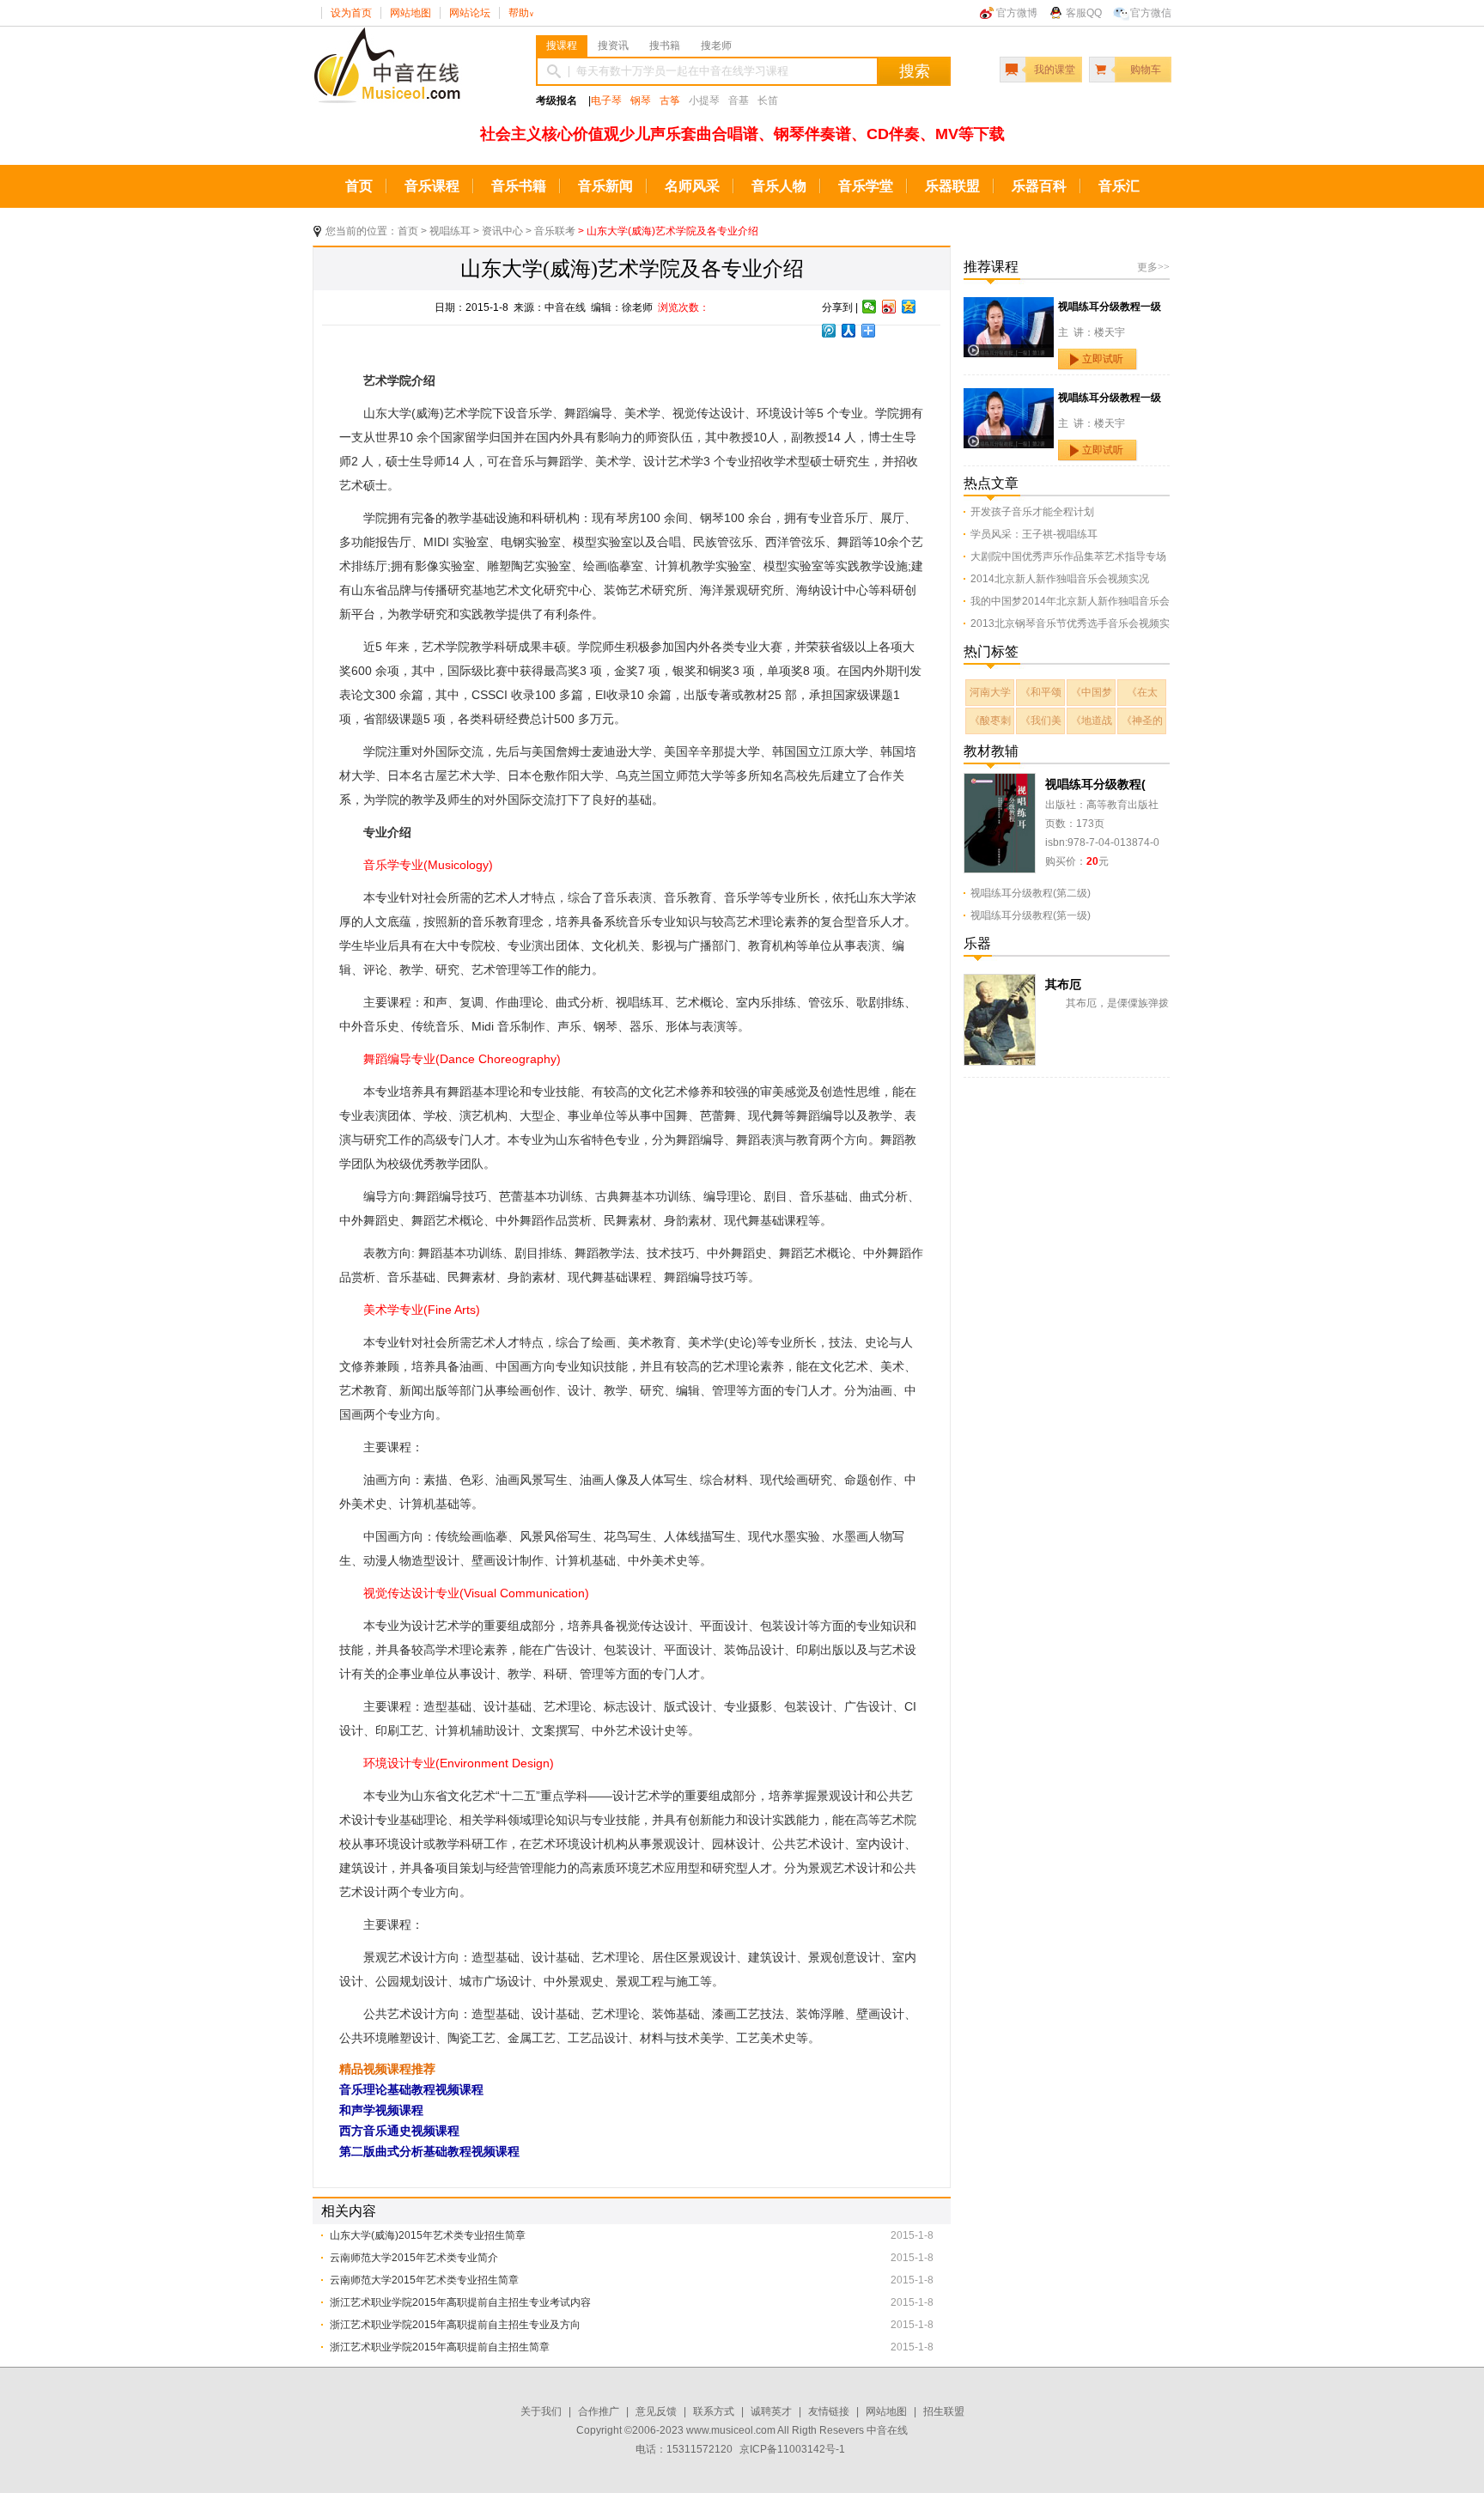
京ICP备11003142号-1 (792, 2449)
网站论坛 (470, 13)
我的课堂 (1055, 70)
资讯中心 (502, 231)
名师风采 (692, 186)
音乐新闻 (605, 186)
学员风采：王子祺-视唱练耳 (1034, 534)
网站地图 (411, 13)
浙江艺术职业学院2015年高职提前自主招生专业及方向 (455, 2325)
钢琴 (641, 100)
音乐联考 (555, 231)
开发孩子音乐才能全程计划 (1032, 512)
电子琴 (606, 100)
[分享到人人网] (849, 331)
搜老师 (716, 46)
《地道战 (1092, 721)
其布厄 (1063, 984)
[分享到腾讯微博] (829, 331)
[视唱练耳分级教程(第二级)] (1000, 782)
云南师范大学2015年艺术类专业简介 (414, 2258)
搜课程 (562, 46)
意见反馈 (656, 2411)
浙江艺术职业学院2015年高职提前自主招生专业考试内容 (460, 2302)
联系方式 (714, 2411)
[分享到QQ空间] (909, 307)
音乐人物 (779, 186)
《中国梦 (1092, 692)
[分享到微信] (870, 307)
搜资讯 (613, 46)
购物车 (1146, 70)
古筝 (670, 100)
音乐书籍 (519, 186)
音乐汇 (1119, 186)
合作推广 (599, 2411)
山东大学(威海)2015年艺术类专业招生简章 (428, 2235)
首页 (359, 186)
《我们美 (1041, 721)
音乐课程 (432, 186)
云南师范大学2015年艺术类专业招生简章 (424, 2280)
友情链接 (829, 2411)
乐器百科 (1039, 186)
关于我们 (541, 2411)
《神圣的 (1142, 721)
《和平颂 (1041, 692)
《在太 (1142, 692)
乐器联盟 (952, 186)
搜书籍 (665, 46)
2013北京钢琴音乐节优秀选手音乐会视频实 (1070, 623)
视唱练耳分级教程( (1095, 784)
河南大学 (990, 692)
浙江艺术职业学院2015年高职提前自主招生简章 (440, 2347)
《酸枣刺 (990, 721)
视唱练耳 (450, 231)
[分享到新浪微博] (889, 307)
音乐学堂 (866, 186)
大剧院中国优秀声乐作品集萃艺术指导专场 (1068, 556)
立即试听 (1103, 359)
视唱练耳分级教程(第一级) (1031, 915)
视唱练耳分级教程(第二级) (1031, 893)
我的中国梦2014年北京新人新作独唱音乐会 (1070, 601)
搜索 (915, 71)
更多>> (1153, 267)
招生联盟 (944, 2411)
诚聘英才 (771, 2411)
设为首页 (351, 13)
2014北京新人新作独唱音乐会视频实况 (1060, 579)
